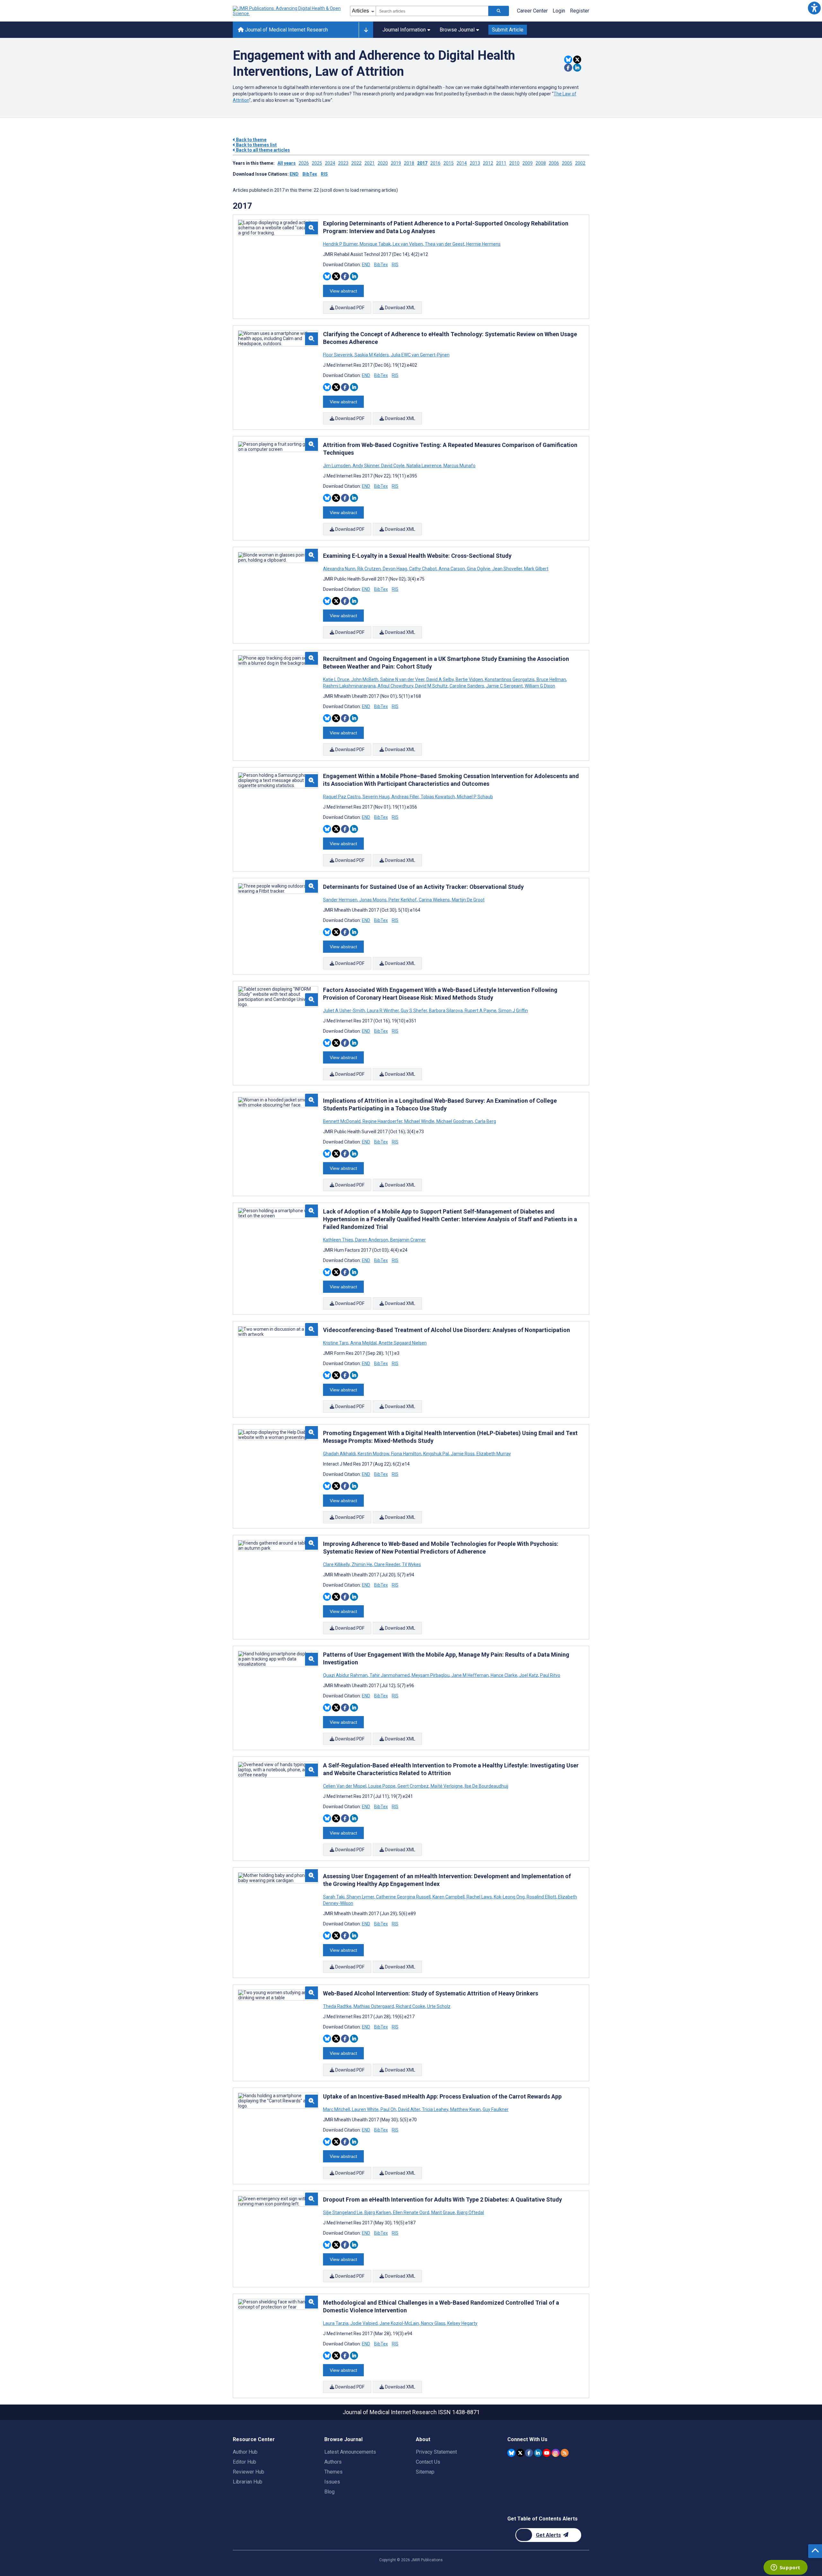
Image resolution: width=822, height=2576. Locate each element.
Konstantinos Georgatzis (510, 679)
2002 (580, 163)
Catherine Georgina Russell (403, 1897)
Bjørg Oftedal (470, 2212)
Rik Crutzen (369, 569)
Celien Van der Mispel (345, 1786)
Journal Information (404, 30)
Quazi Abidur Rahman (346, 1675)
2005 (567, 163)
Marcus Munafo (459, 466)
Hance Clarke (504, 1675)
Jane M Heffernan (470, 1675)
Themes (333, 2472)
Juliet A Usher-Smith (345, 1011)
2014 (462, 163)
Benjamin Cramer (407, 1240)
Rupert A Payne (481, 1011)
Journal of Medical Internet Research (286, 30)
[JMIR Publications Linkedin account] (538, 2453)
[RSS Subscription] (565, 2453)
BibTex (310, 174)
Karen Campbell (449, 1897)
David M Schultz (431, 686)
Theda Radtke (338, 2006)
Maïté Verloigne (447, 1786)
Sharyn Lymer (360, 1897)
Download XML (400, 308)
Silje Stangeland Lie (343, 2212)
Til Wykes (411, 1564)
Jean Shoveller (507, 569)
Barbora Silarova (446, 1011)
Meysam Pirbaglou (431, 1675)
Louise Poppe (382, 1786)
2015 (449, 163)
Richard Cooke (411, 2006)
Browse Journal (457, 30)
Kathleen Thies (339, 1240)
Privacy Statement (436, 2452)
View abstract (343, 291)
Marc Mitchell (337, 2109)
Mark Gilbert (536, 569)
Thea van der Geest (445, 244)
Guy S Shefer (414, 1011)
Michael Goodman (455, 1121)
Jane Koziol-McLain (399, 2323)
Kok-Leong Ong (509, 1897)
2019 (396, 163)
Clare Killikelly (337, 1564)
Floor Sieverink (338, 355)
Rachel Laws (479, 1897)
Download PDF (349, 308)
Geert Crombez (413, 1786)
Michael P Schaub (474, 797)
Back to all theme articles (262, 150)
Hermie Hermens (483, 244)
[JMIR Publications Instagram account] (556, 2453)
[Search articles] (499, 11)
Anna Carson (452, 569)
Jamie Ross (463, 1454)
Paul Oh (388, 2109)
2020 (383, 163)
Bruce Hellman (551, 679)
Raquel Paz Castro (342, 797)
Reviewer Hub (249, 2472)
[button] (814, 8)
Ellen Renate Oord (411, 2212)
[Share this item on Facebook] (568, 68)
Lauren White (365, 2109)
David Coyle (393, 466)
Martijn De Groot (468, 900)
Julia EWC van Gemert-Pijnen (420, 355)
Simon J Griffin (513, 1011)
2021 (370, 163)
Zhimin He (362, 1564)
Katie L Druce (337, 679)
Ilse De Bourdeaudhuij (486, 1786)
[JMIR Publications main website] (287, 11)
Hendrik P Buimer (341, 244)
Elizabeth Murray (493, 1454)
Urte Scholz (438, 2006)
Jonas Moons (373, 900)
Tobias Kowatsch (438, 797)
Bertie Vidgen (469, 679)
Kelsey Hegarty (462, 2323)
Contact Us (428, 2462)
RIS (324, 174)
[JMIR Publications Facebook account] (529, 2453)
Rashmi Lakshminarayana (350, 686)
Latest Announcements (350, 2452)
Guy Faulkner (495, 2109)
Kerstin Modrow (373, 1454)
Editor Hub (245, 2462)
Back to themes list (256, 145)
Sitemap (425, 2472)
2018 (409, 163)
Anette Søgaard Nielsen (402, 1343)
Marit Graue (443, 2212)
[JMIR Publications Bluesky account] (511, 2453)
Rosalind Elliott (541, 1897)
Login (559, 11)
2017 (422, 163)
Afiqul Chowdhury (395, 686)
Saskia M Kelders (372, 355)
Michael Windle (419, 1121)
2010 (514, 163)
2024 (330, 163)
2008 (541, 163)
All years (287, 163)
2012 (488, 163)
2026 (304, 163)
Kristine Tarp (336, 1343)
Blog (329, 2492)
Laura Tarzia (336, 2323)
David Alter (409, 2109)
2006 (554, 163)
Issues (332, 2482)
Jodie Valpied (364, 2323)
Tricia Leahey (435, 2109)
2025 (317, 163)
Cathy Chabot (423, 569)
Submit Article (508, 30)
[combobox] (432, 11)
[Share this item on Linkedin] (577, 68)
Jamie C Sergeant (504, 686)
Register (580, 11)
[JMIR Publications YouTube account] (547, 2453)
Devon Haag (395, 569)
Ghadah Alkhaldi (340, 1454)
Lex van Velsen (408, 244)
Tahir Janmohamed (390, 1675)
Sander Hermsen (341, 900)
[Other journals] (366, 30)
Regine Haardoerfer (382, 1121)
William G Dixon (539, 686)
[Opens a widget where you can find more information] (785, 2568)
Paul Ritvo (550, 1675)
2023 (343, 163)
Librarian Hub (248, 2482)
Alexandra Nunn (340, 569)
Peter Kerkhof (403, 900)
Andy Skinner (366, 466)
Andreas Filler (405, 797)
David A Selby (440, 679)
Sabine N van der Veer (402, 679)
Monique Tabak (375, 244)
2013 (475, 163)
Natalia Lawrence (424, 466)
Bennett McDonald (342, 1121)
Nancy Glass (433, 2323)
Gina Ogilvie (479, 569)
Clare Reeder (387, 1564)
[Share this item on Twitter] (577, 60)
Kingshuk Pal (436, 1454)
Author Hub (245, 2452)
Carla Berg (485, 1121)
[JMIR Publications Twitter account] (520, 2453)
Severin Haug (376, 797)
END (294, 174)
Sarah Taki (334, 1897)
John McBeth (365, 679)
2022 (356, 163)
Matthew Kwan (465, 2109)
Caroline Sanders (467, 686)
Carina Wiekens (434, 900)
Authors (333, 2462)
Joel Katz (529, 1675)
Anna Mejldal (363, 1343)
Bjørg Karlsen (378, 2212)
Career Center (532, 11)
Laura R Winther (383, 1011)
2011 (501, 163)
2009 (528, 163)
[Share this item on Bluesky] (568, 60)
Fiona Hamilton (406, 1454)
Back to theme (251, 140)
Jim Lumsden (337, 466)
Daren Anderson (372, 1240)
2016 (435, 163)
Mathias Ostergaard (374, 2006)
